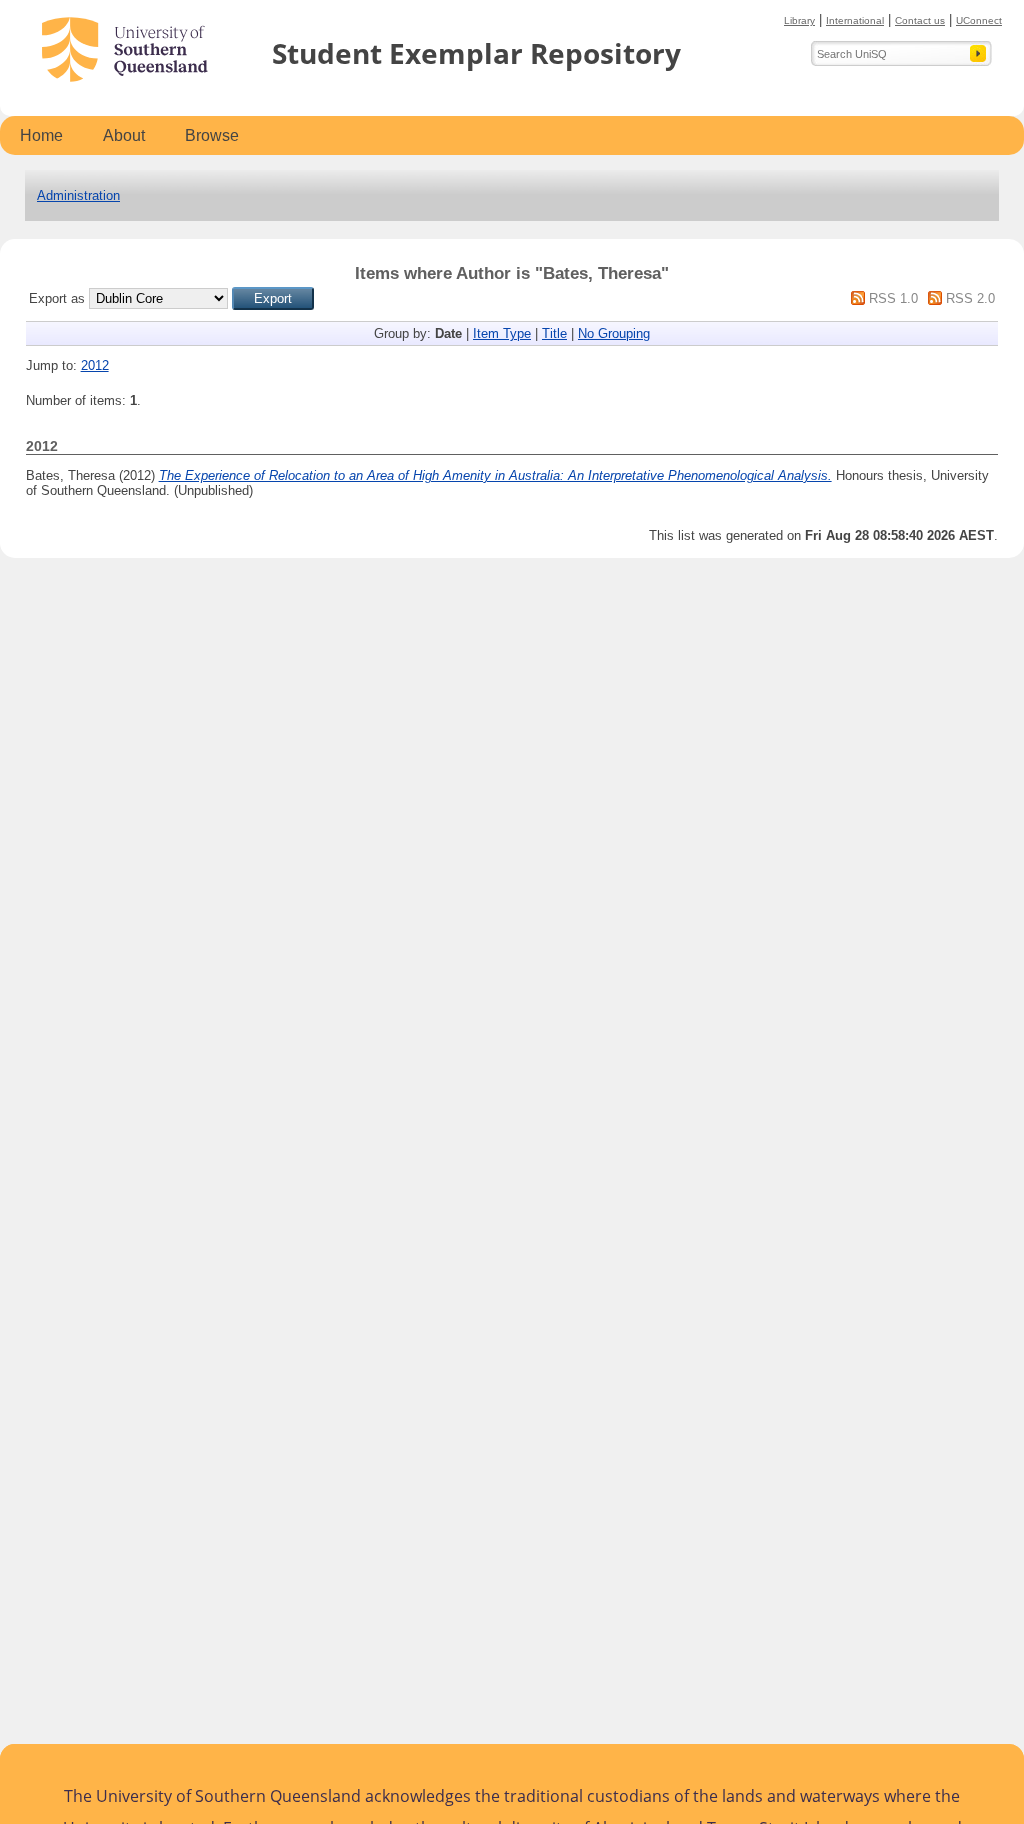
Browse (212, 135)
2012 (95, 365)
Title (554, 333)
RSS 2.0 (970, 298)
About (124, 135)
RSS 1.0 (893, 298)
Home (41, 135)
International (855, 20)
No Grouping (614, 333)
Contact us (920, 20)
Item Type (502, 333)
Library (799, 20)
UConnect (979, 20)
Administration (78, 195)
